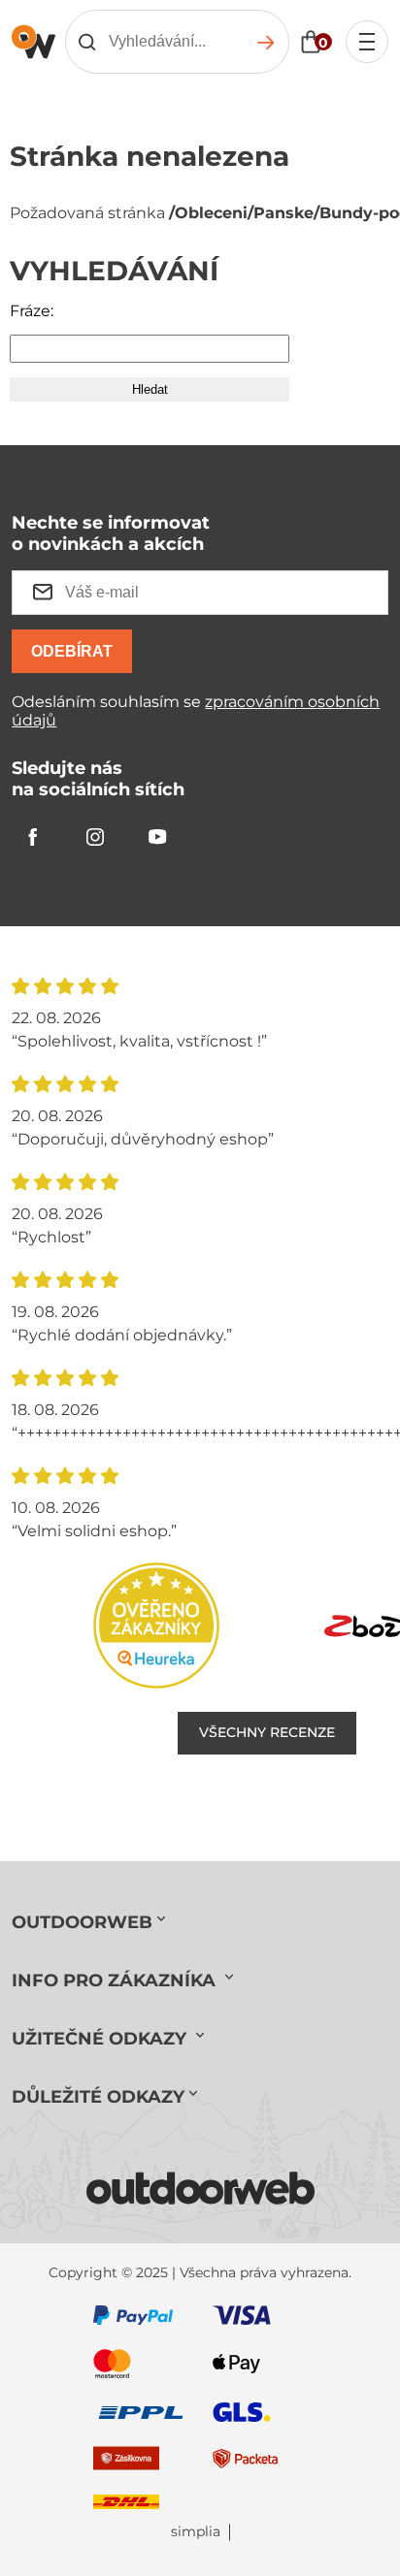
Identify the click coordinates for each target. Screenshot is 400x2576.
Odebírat (72, 651)
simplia (196, 2532)
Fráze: (32, 311)
